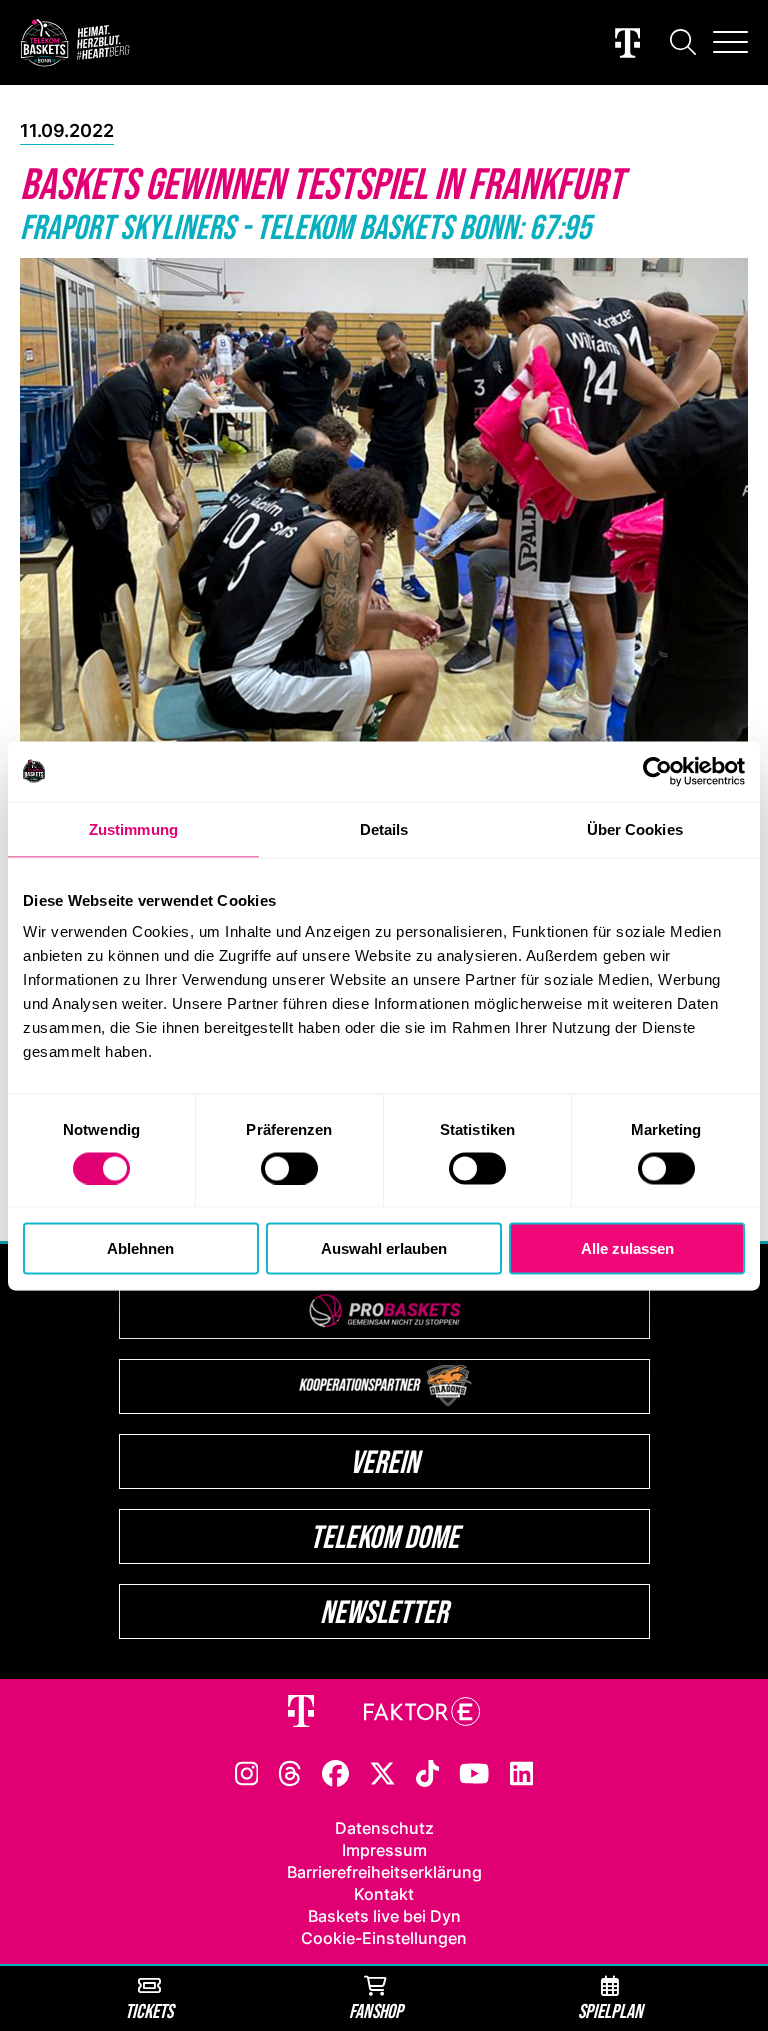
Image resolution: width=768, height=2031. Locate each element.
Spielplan (610, 2010)
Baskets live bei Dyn (384, 1916)
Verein (384, 1461)
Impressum (384, 1850)
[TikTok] (428, 1772)
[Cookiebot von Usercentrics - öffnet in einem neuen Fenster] (657, 771)
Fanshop (376, 2010)
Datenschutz (384, 1828)
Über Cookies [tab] (635, 828)
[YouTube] (474, 1772)
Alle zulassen (627, 1248)
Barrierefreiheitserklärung (384, 1872)
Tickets (149, 2010)
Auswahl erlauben (384, 1248)
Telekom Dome (384, 1536)
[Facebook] (335, 1772)
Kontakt (384, 1894)
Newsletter (384, 1611)
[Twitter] (382, 1772)
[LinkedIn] (522, 1772)
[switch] (289, 1168)
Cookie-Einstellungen (384, 1938)
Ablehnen (140, 1248)
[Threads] (290, 1772)
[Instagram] (247, 1772)
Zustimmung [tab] (133, 828)
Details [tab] (384, 828)
